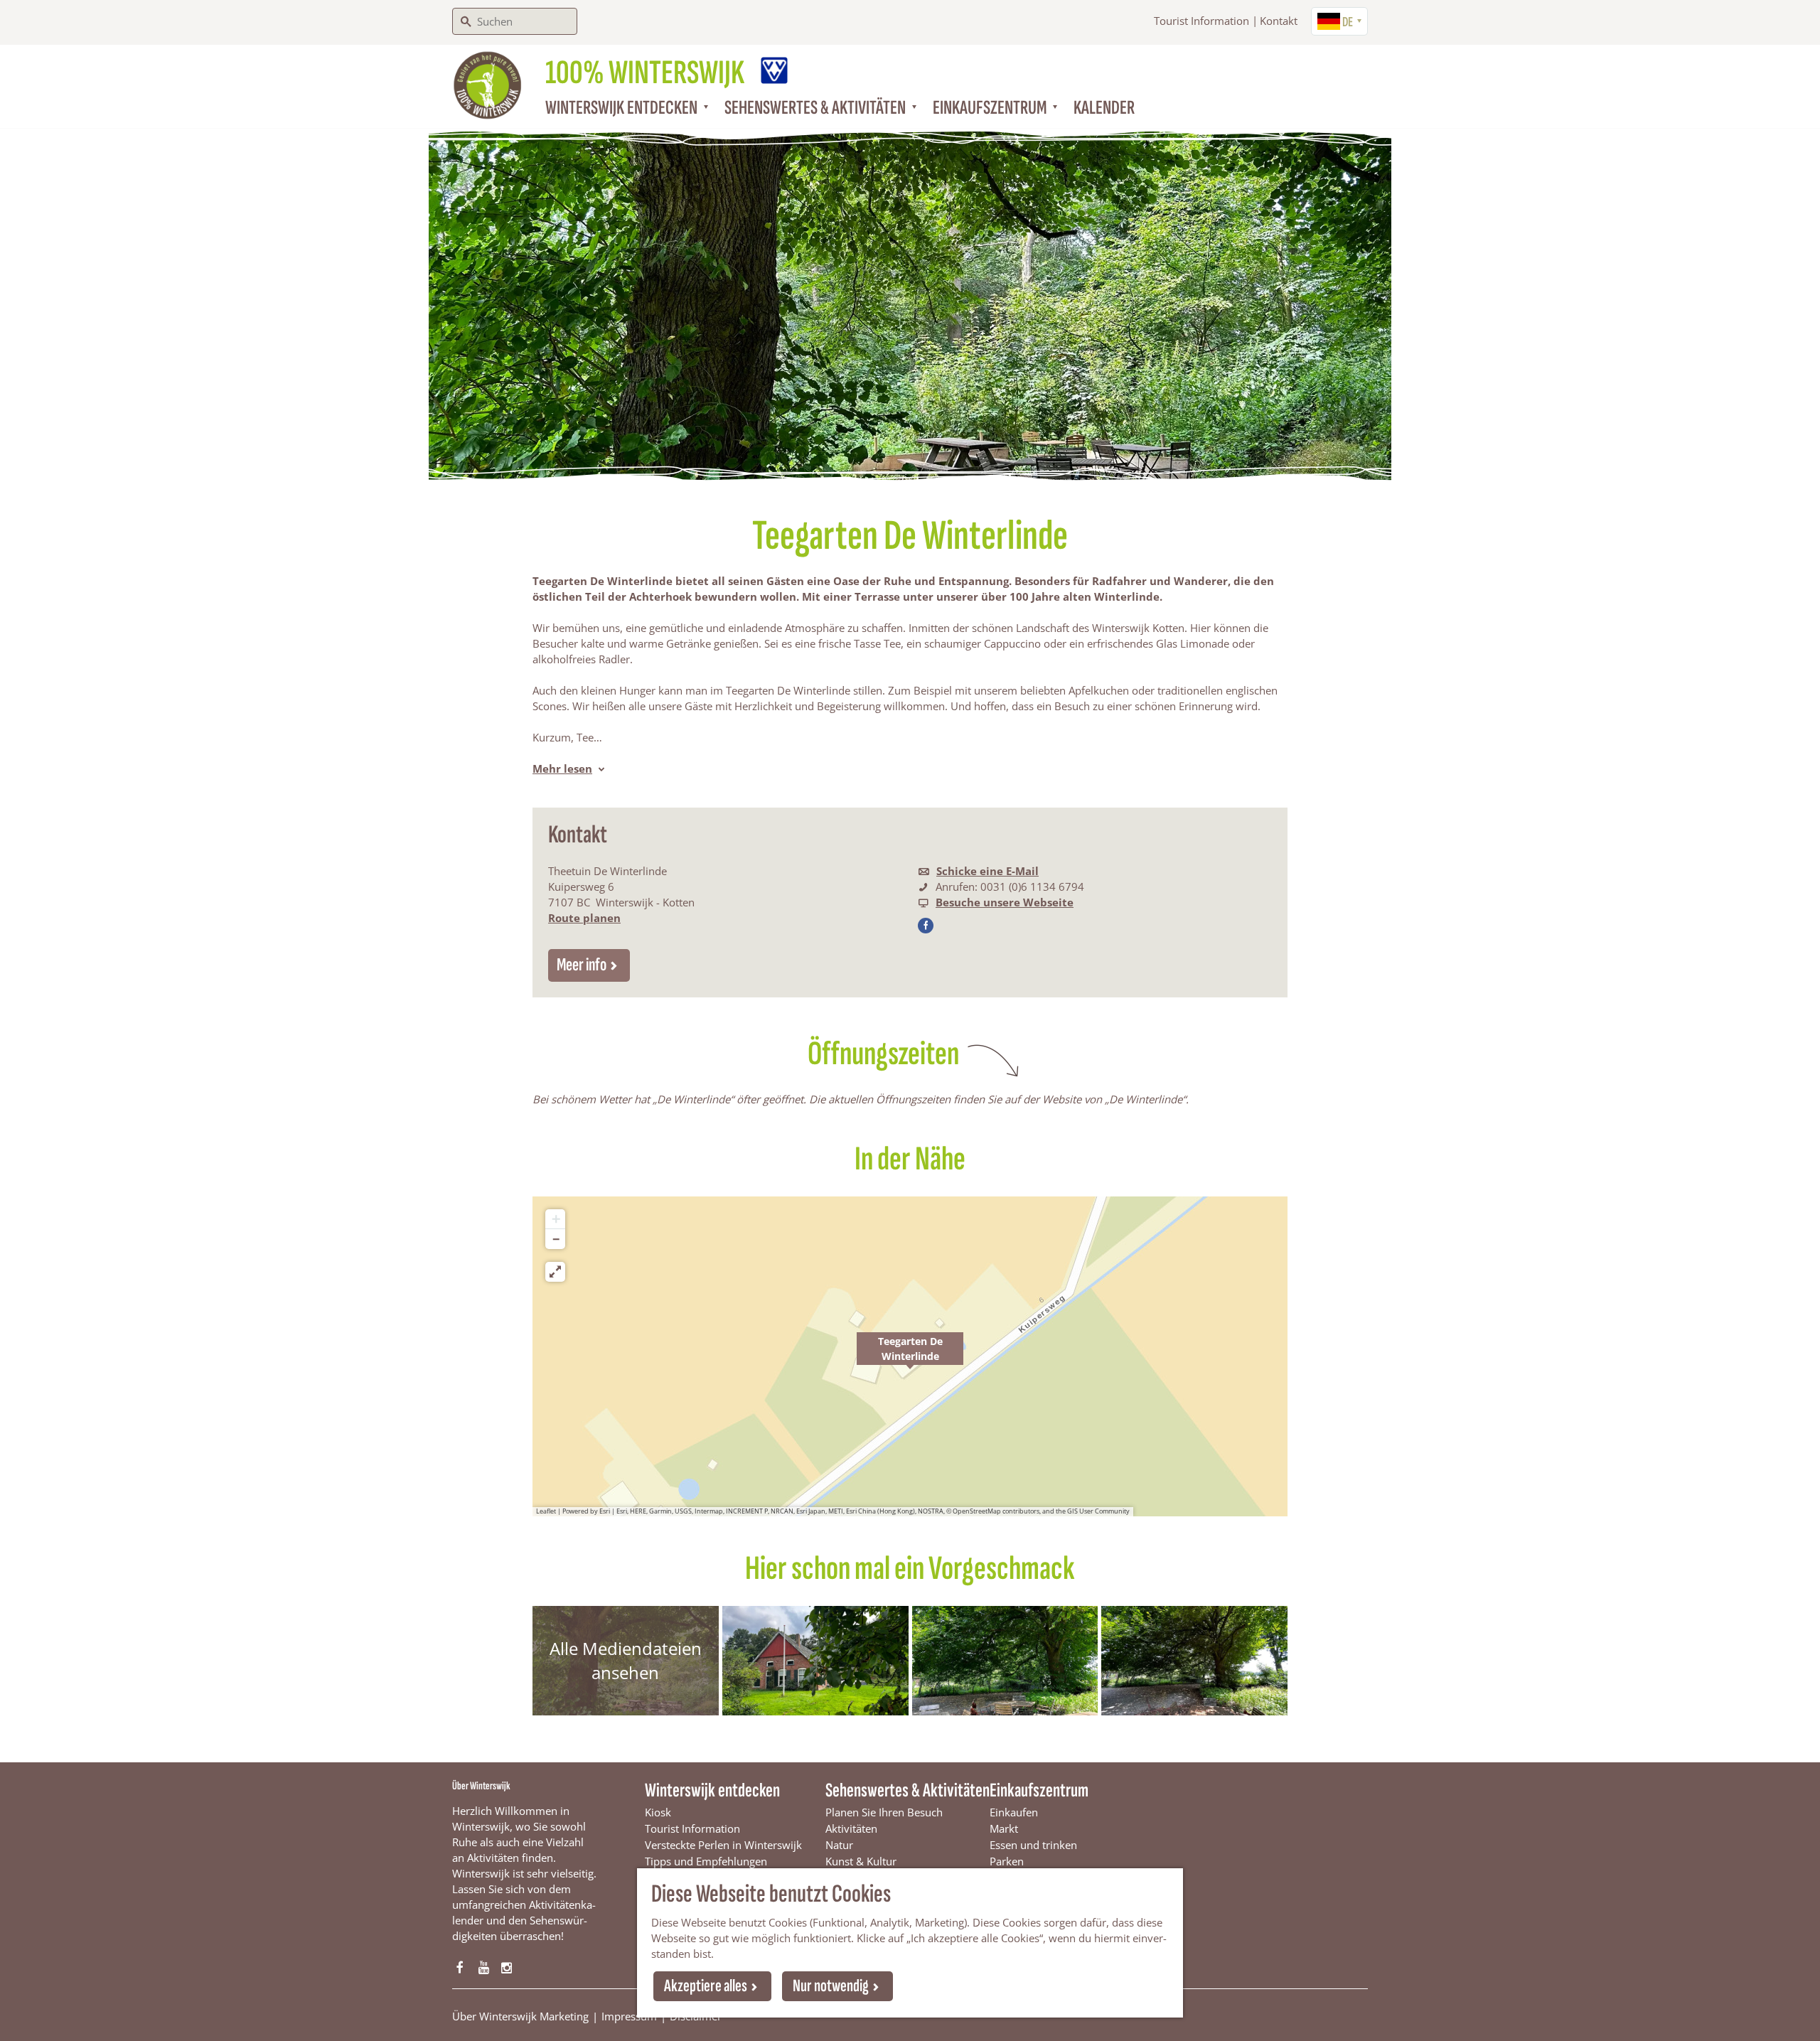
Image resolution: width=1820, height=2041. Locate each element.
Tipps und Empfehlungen (706, 1861)
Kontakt (1279, 21)
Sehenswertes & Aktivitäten (908, 1790)
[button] (910, 1356)
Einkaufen (1014, 1812)
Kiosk (658, 1812)
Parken (1007, 1861)
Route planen (584, 918)
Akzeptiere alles (706, 1986)
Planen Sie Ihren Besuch (884, 1812)
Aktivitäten (851, 1828)
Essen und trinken (1033, 1845)
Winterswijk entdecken (712, 1790)
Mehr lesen (562, 768)
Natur (839, 1845)
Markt (1004, 1828)
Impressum (629, 2016)
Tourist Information (1201, 21)
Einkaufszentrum (1039, 1790)
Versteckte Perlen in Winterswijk (723, 1845)
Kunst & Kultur (861, 1861)
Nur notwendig (831, 1986)
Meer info (582, 965)
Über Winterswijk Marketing (520, 2016)
